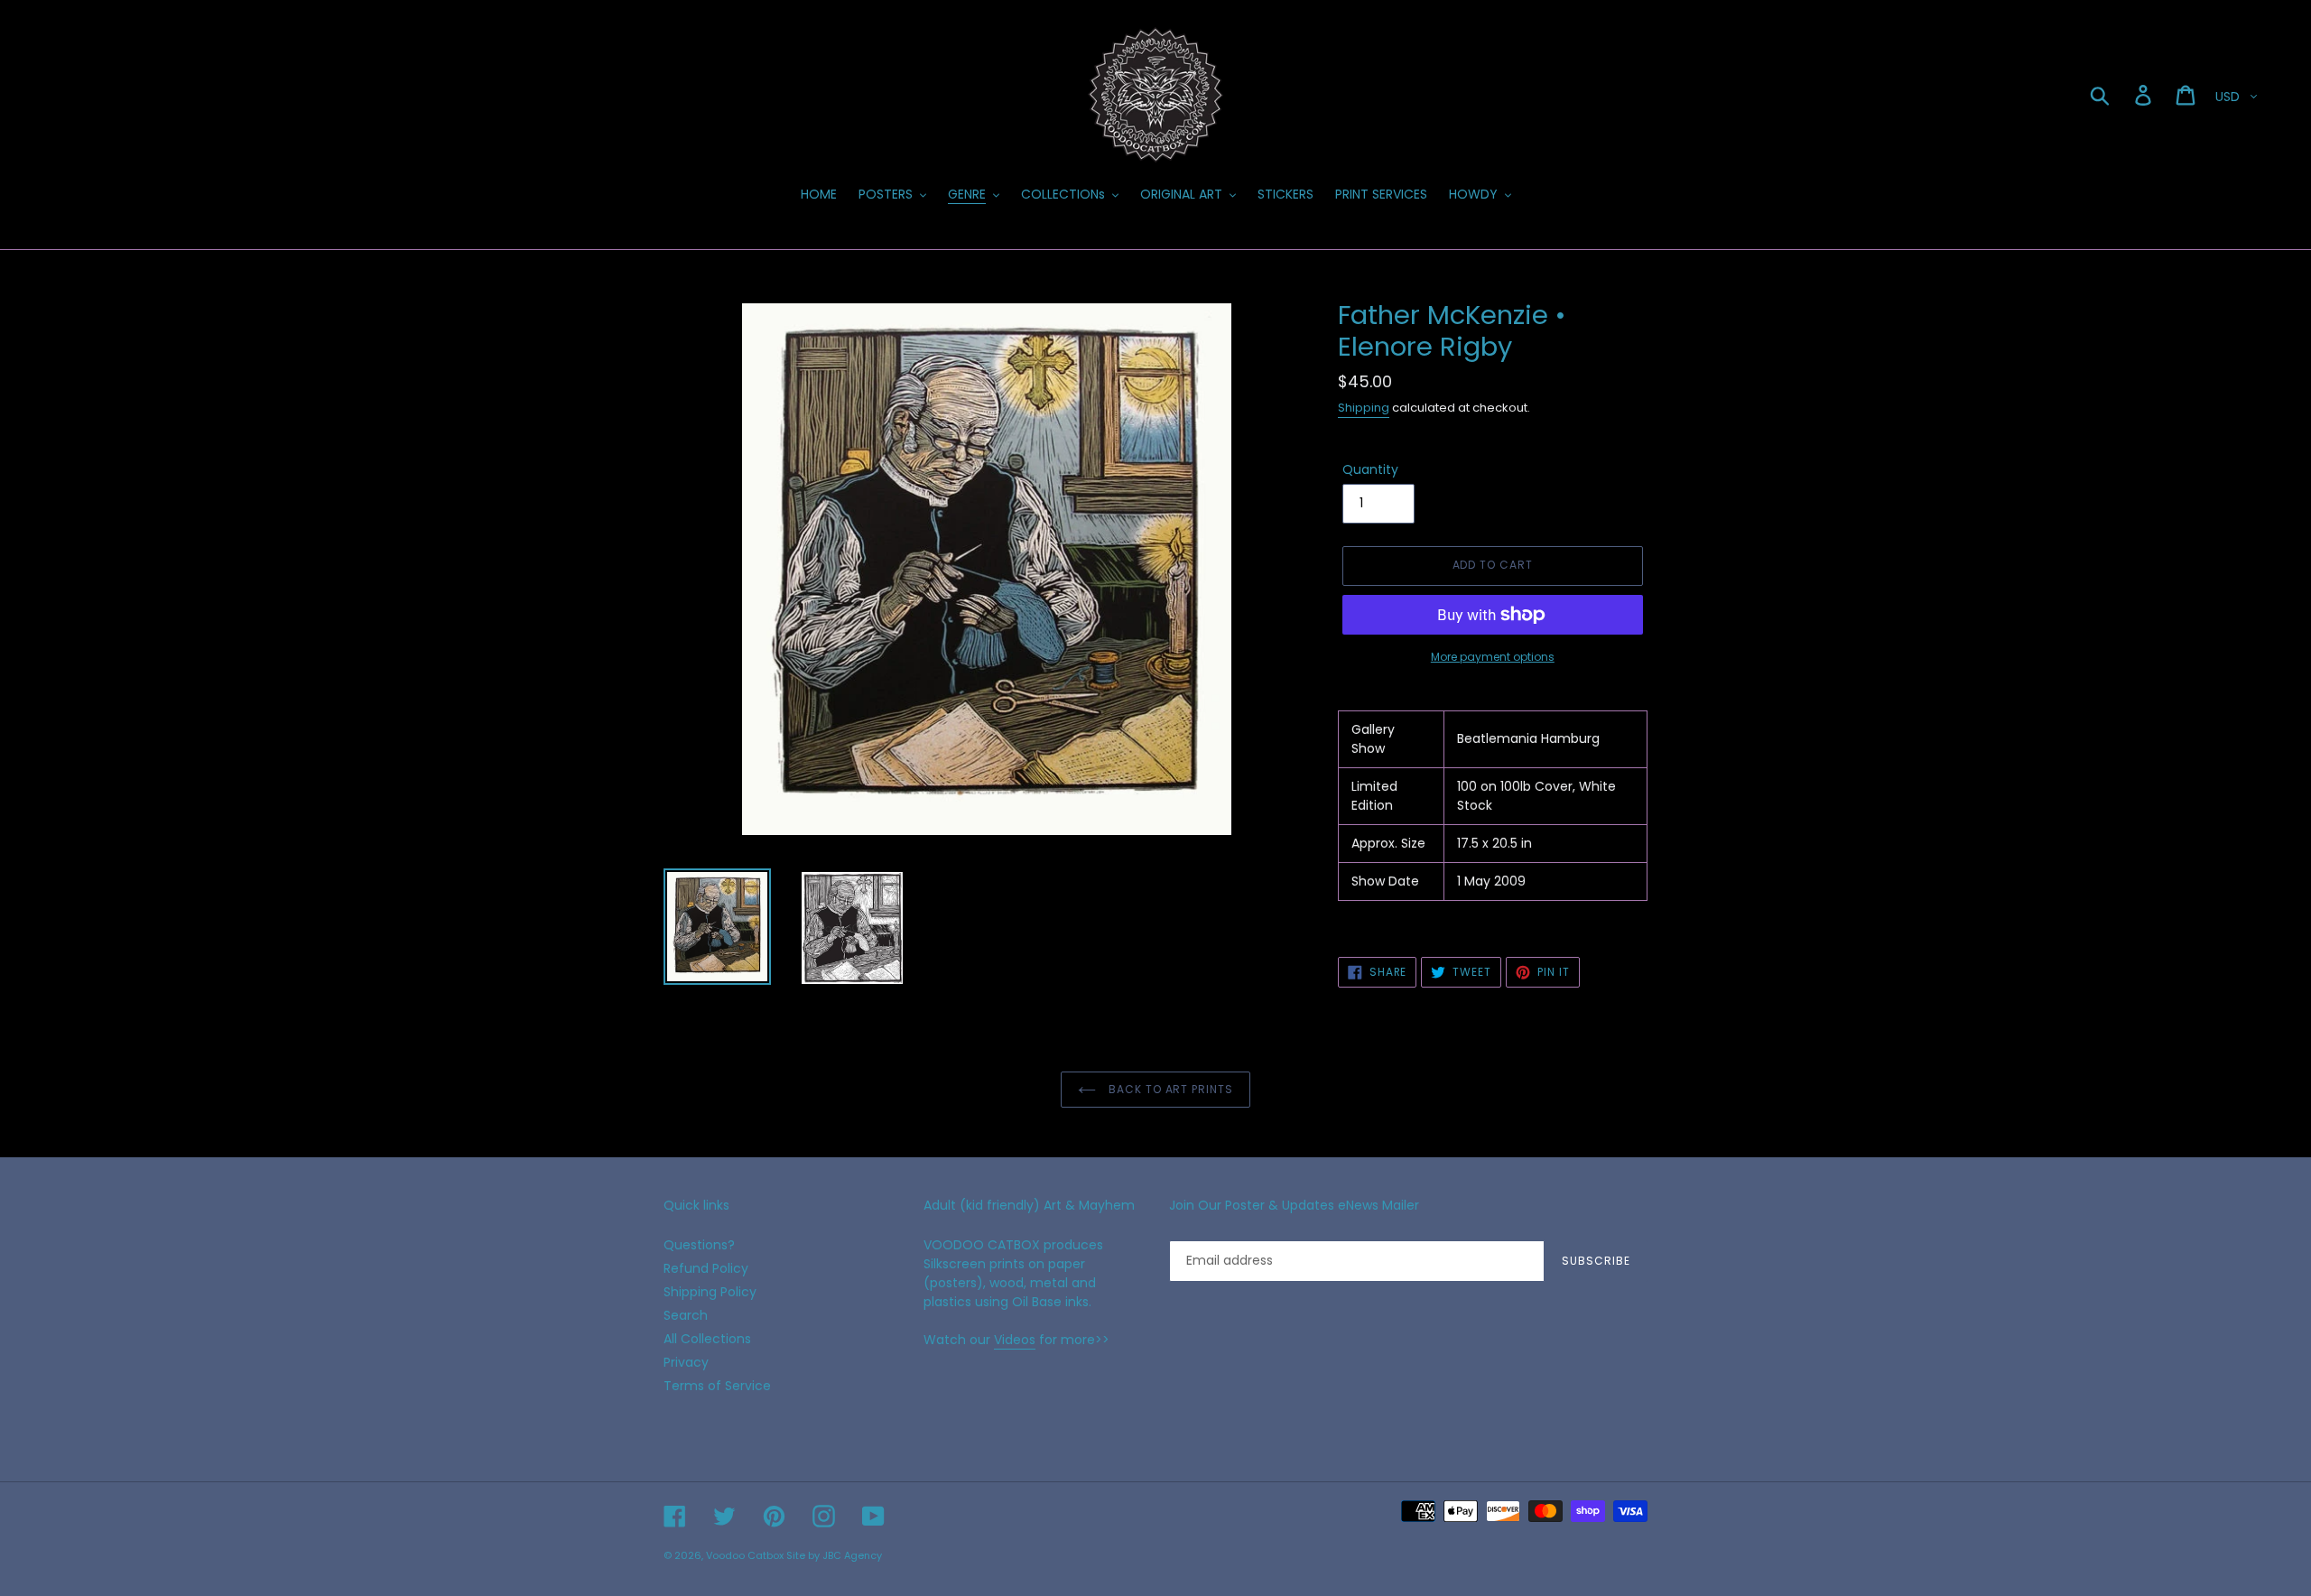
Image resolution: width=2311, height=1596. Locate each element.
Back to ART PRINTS (1169, 1089)
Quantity (1370, 469)
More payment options (1493, 657)
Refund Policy (706, 1268)
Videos (1015, 1340)
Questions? (699, 1245)
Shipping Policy (710, 1292)
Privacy (686, 1362)
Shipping (1364, 408)
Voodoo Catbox (745, 1555)
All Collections (707, 1339)
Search (686, 1315)
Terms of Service (717, 1386)
